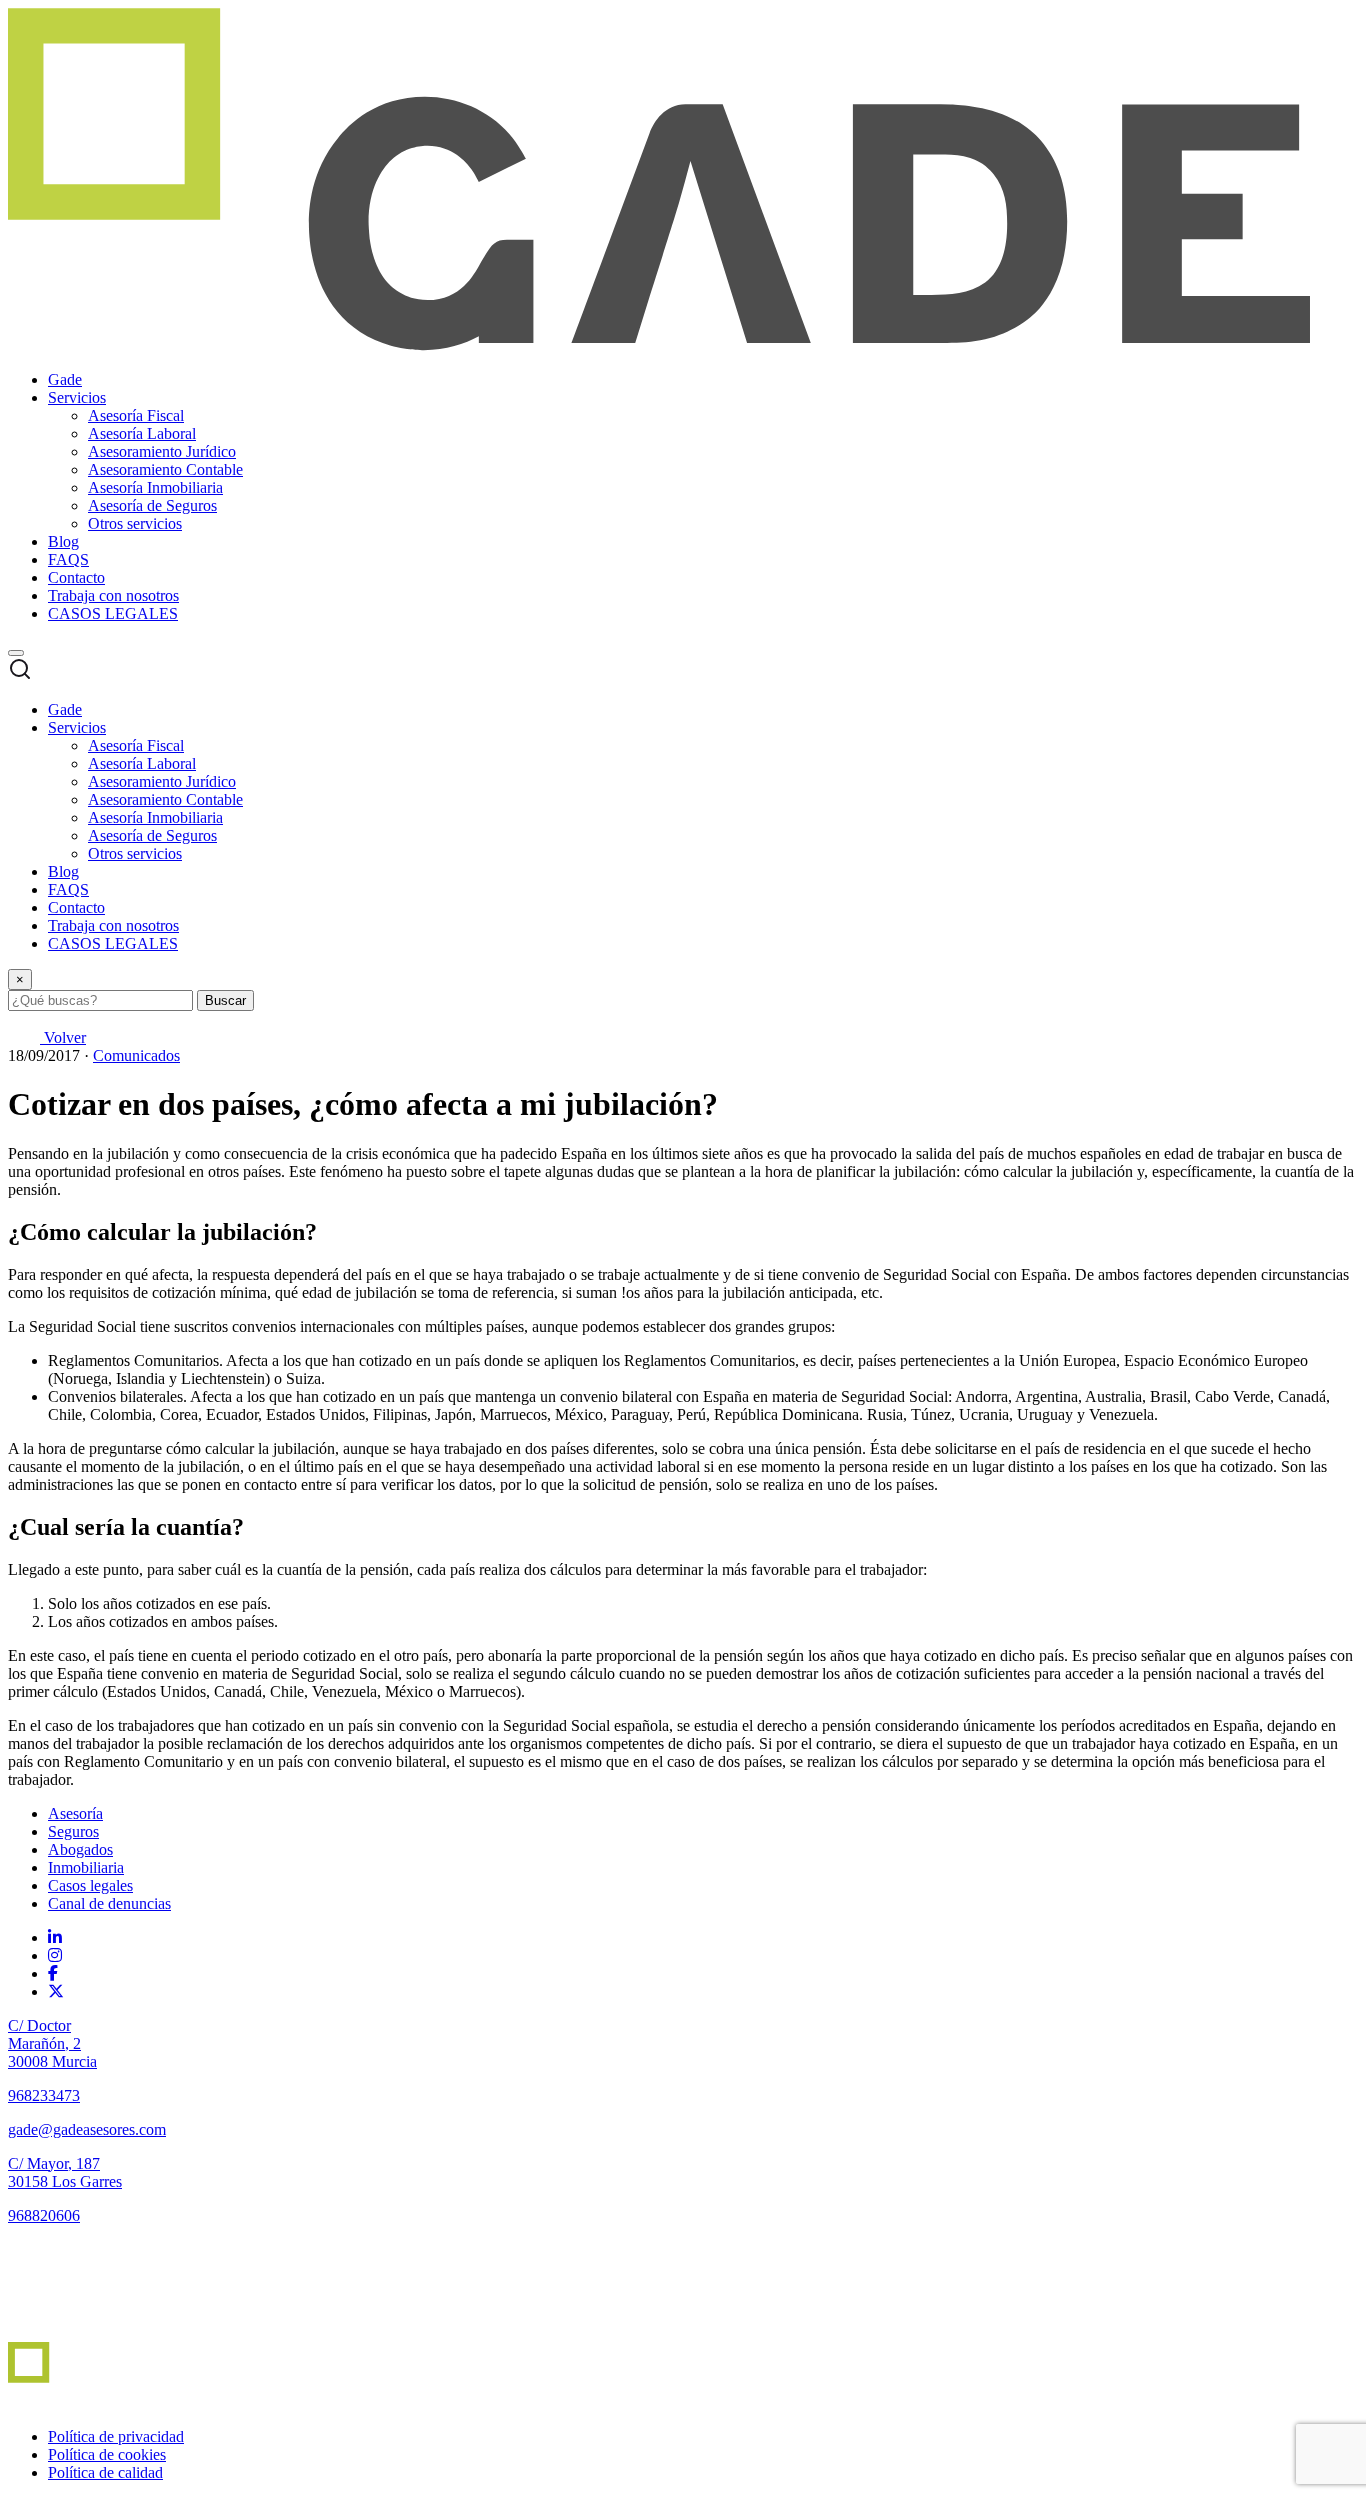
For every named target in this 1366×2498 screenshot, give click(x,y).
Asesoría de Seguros (152, 505)
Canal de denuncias (109, 1903)
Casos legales (90, 1885)
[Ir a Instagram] (55, 1955)
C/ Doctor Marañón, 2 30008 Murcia (52, 2043)
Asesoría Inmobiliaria (155, 487)
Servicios (77, 397)
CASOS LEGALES (113, 613)
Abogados (80, 1849)
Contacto (76, 577)
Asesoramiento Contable (165, 469)
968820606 (44, 2215)
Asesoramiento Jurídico (162, 451)
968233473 (44, 2095)
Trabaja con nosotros (113, 595)
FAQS (68, 559)
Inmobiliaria (86, 1867)
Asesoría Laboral (142, 433)
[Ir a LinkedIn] (55, 1937)
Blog (63, 541)
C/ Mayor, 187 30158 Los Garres (65, 2172)
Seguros (73, 1831)
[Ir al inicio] (66, 2332)
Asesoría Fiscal (136, 415)
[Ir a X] (56, 1991)
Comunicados (136, 1055)
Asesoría (75, 1813)
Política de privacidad (116, 2436)
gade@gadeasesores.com (87, 2129)
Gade (65, 379)
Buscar (225, 1000)
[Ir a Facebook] (53, 1973)
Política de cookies (107, 2454)
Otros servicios (135, 523)
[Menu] (16, 653)
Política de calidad (105, 2472)
